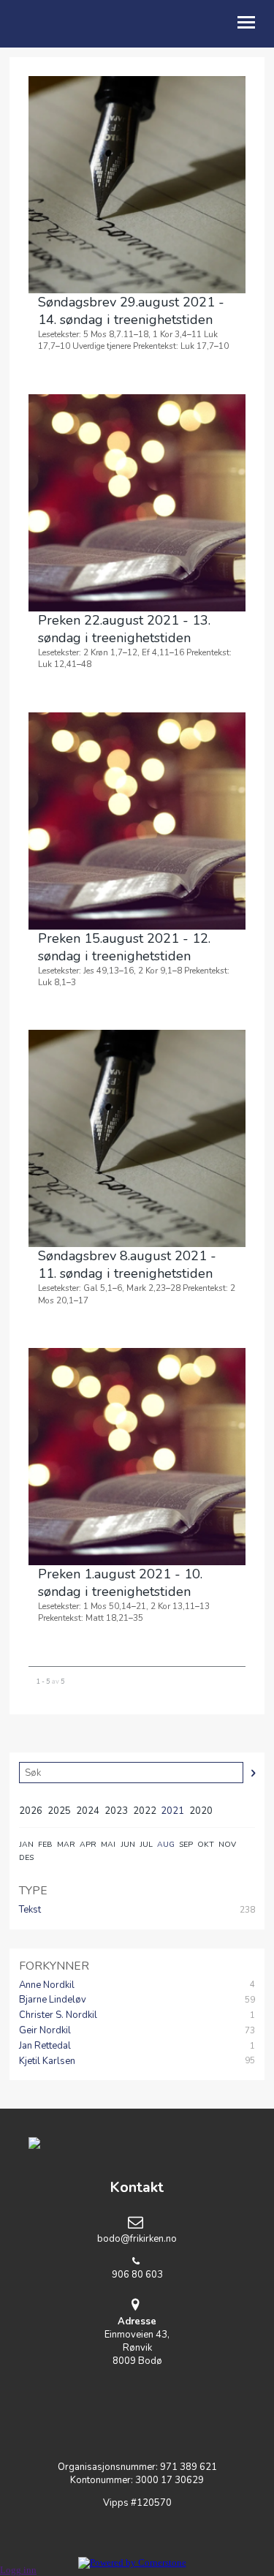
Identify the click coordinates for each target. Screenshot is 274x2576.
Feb (45, 1844)
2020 (201, 1811)
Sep (186, 1844)
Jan (26, 1844)
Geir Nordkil (45, 2030)
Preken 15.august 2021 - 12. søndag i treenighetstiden (124, 947)
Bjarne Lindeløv (53, 2000)
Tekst (30, 1910)
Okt (206, 1844)
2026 (31, 1811)
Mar (66, 1844)
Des (26, 1857)
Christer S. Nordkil (58, 2015)
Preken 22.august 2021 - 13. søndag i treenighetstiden (124, 629)
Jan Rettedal (45, 2046)
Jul (146, 1844)
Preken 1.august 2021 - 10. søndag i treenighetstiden (120, 1583)
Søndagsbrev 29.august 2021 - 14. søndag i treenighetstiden (131, 311)
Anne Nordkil (47, 1985)
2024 (88, 1811)
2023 (116, 1811)
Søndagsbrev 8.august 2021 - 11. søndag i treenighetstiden (127, 1265)
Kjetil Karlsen (47, 2061)
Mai (108, 1844)
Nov (227, 1844)
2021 (172, 1811)
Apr (88, 1844)
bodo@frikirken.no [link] (137, 2239)
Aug (166, 1844)
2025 (59, 1811)
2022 (145, 1811)
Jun (128, 1844)
